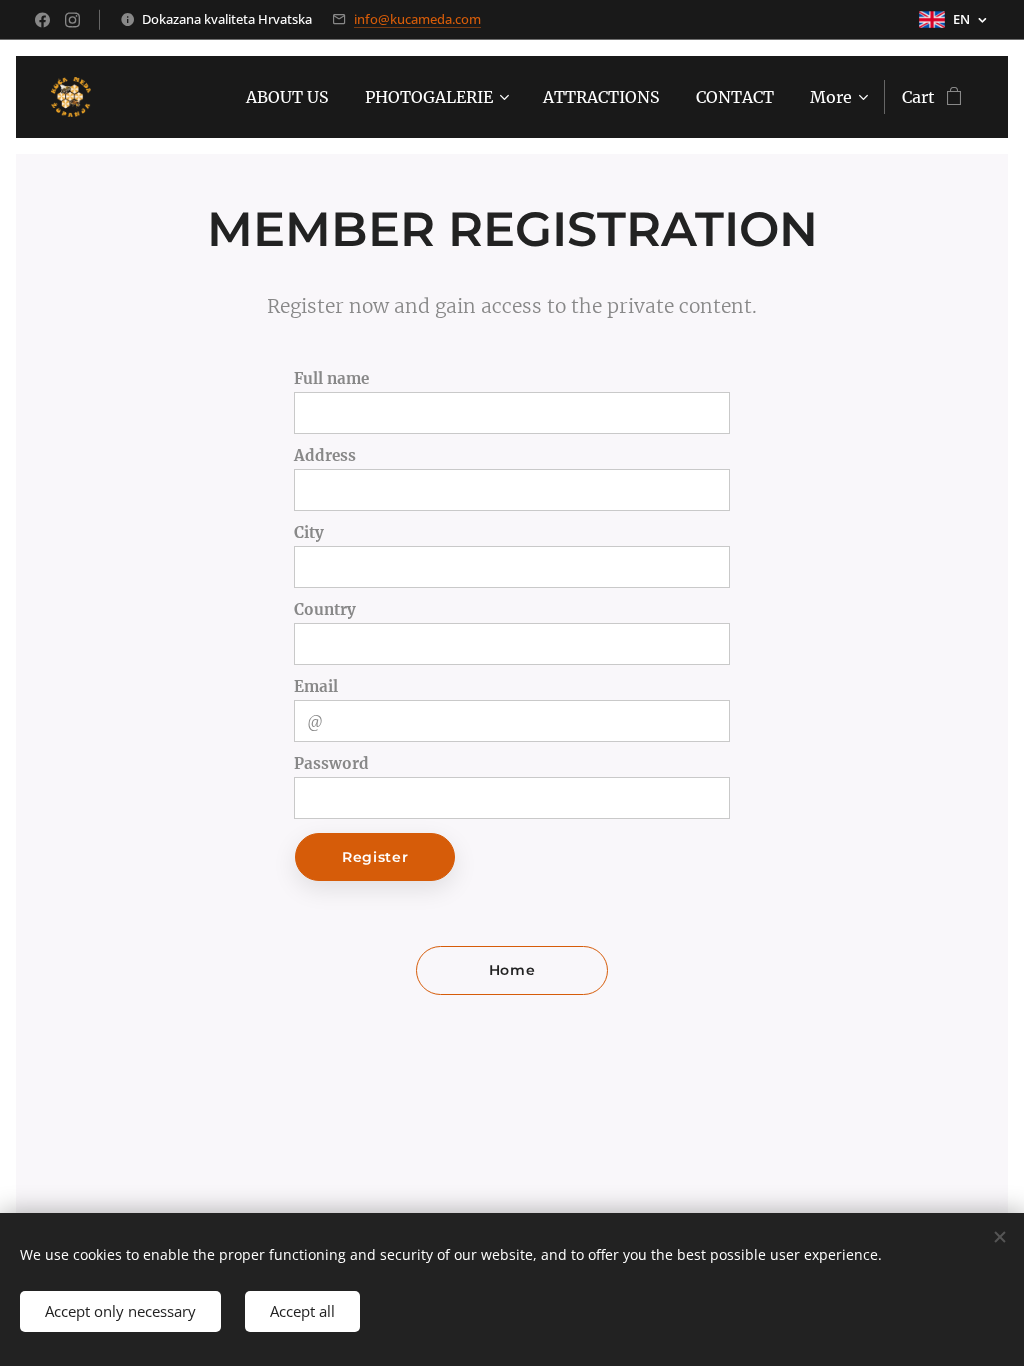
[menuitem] (287, 97)
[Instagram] (72, 20)
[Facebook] (42, 20)
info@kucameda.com (417, 19)
